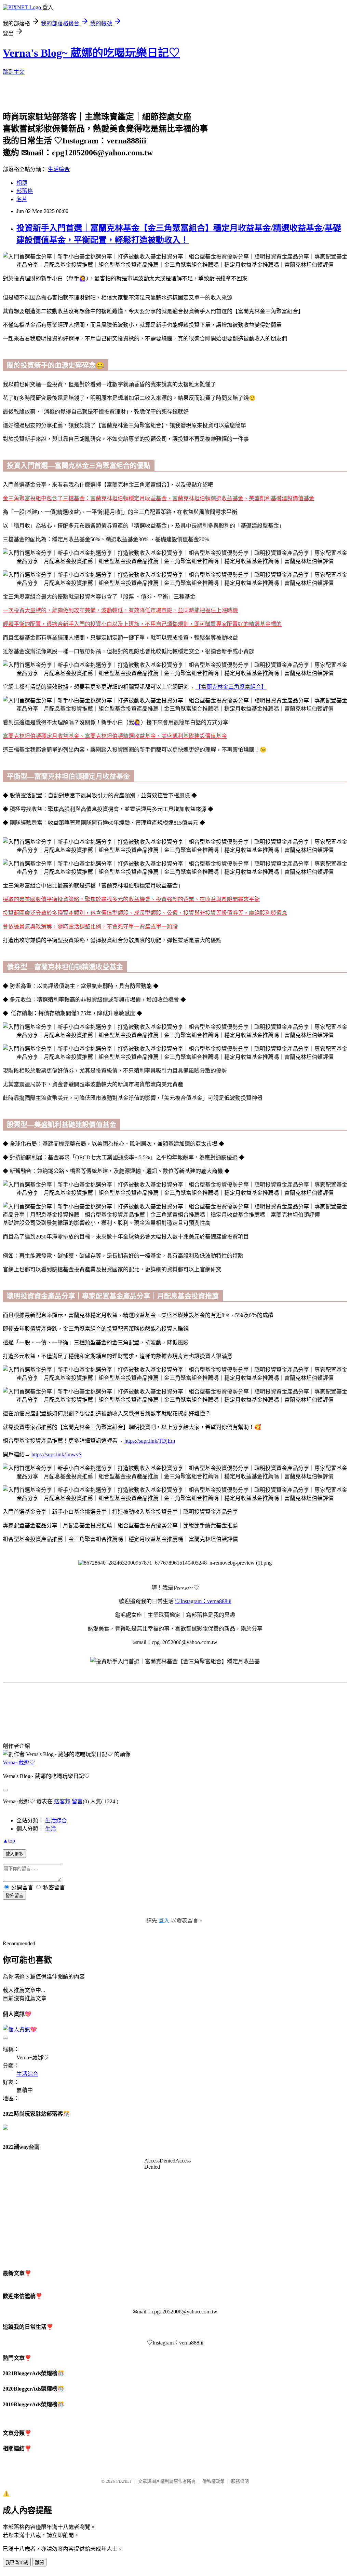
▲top (9, 1841)
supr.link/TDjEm (157, 1441)
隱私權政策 (213, 2481)
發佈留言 (14, 1896)
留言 (77, 1801)
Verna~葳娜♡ (19, 1762)
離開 (39, 2563)
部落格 (25, 191)
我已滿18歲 (17, 2563)
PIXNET (124, 2481)
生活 (51, 1829)
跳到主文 (14, 72)
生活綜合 (59, 169)
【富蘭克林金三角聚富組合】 (231, 687)
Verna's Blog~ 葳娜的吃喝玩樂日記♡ (91, 53)
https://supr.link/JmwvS (57, 1454)
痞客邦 (62, 1801)
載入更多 (14, 1854)
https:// (132, 1441)
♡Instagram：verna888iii (203, 1601)
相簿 (22, 183)
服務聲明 (240, 2481)
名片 (22, 199)
